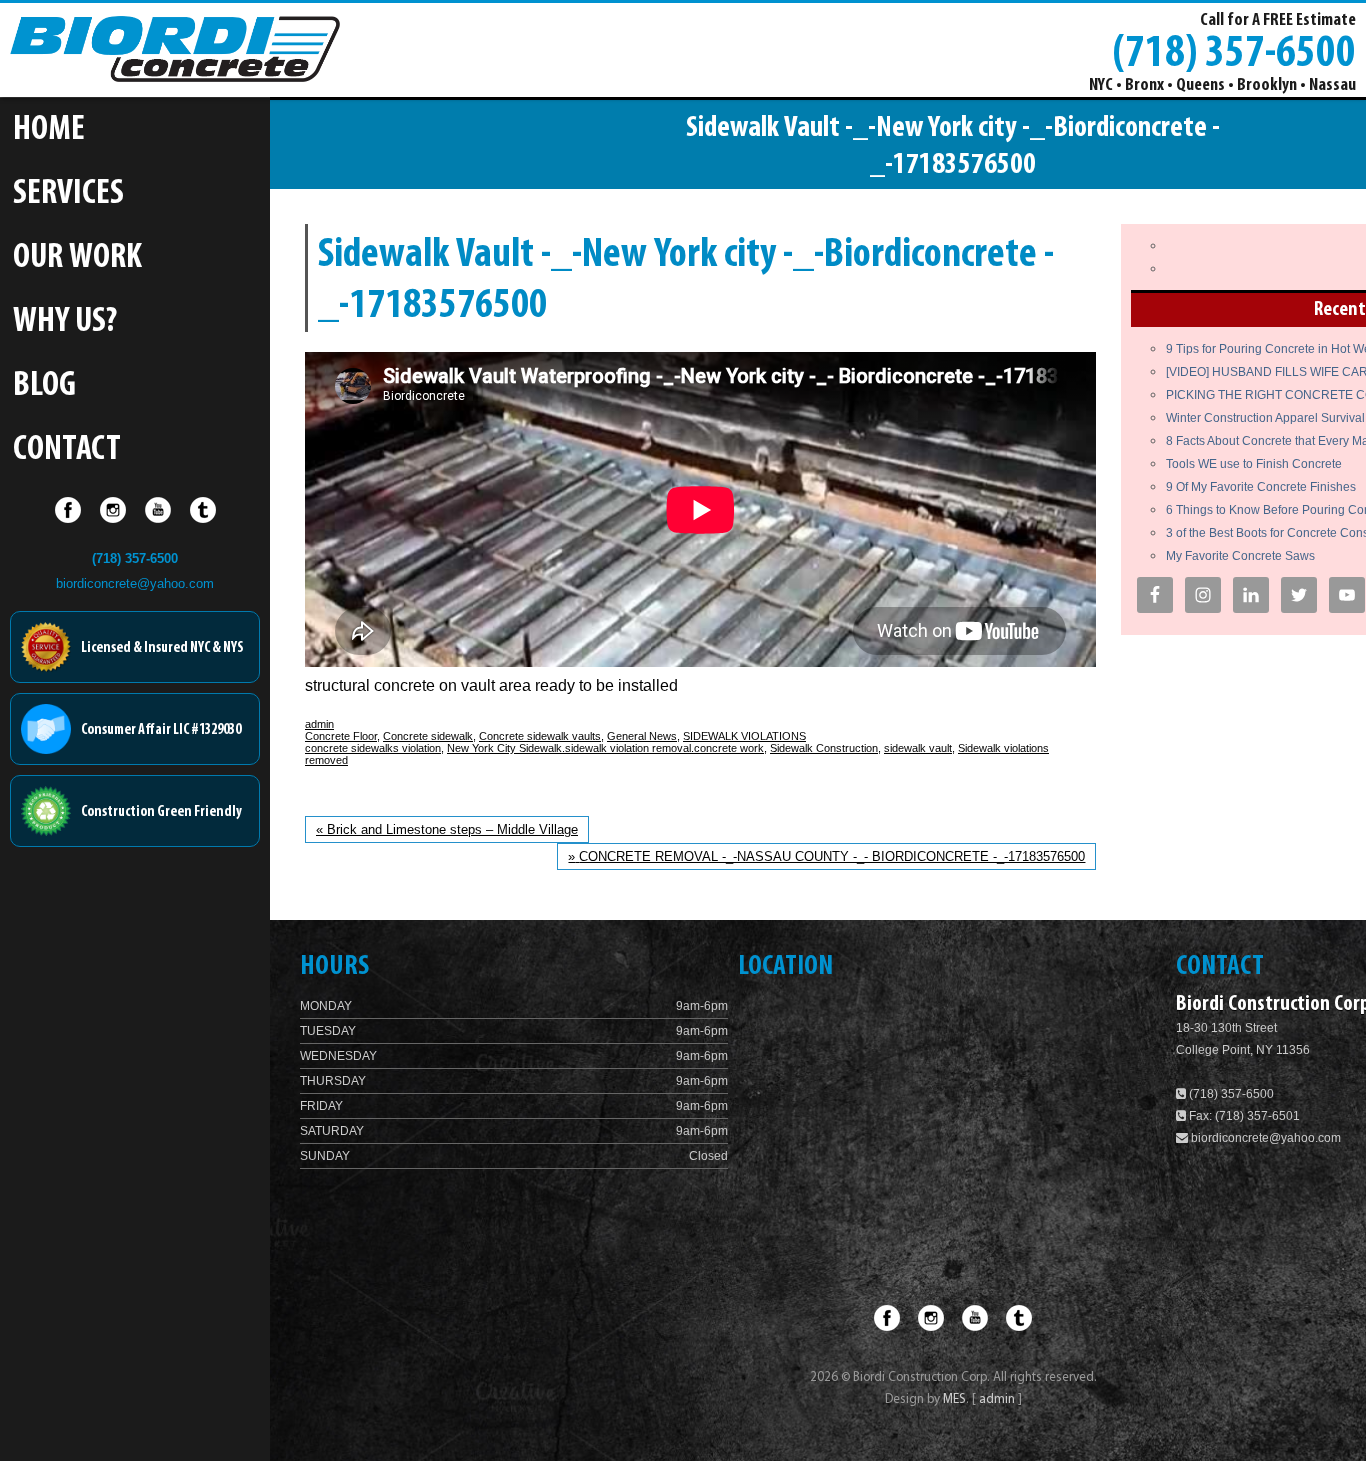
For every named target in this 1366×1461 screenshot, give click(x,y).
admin (319, 724)
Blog (44, 386)
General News (642, 736)
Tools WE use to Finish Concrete (1254, 464)
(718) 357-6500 (1234, 51)
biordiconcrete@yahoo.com (135, 583)
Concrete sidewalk (428, 736)
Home (49, 130)
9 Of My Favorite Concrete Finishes (1261, 487)
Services (68, 194)
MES (954, 1399)
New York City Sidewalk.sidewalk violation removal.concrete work (605, 748)
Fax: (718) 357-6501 (1243, 1116)
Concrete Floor (341, 736)
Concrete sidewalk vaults (540, 736)
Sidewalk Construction (824, 748)
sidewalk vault (918, 748)
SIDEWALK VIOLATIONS (744, 736)
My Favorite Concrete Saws (1240, 556)
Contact (67, 450)
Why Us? (65, 322)
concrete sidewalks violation (373, 748)
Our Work (77, 258)
